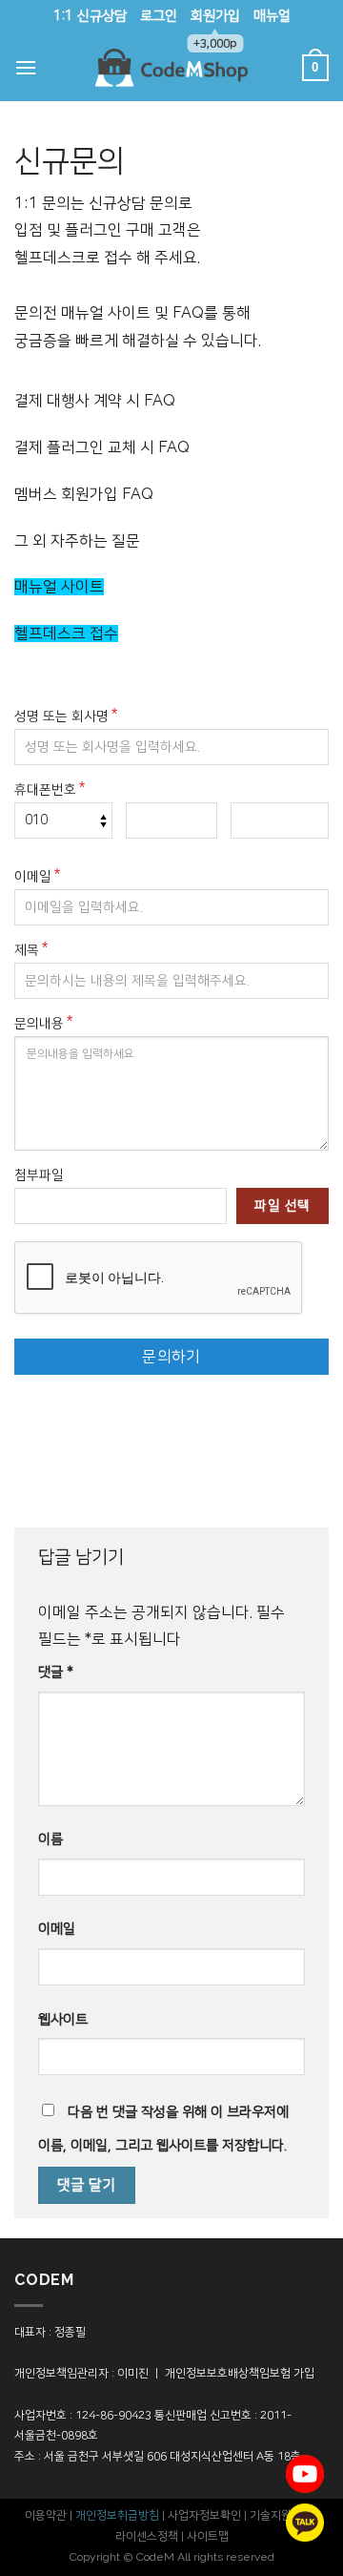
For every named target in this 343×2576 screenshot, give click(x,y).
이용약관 (46, 2515)
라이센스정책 (147, 2536)
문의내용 (39, 1024)
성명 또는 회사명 (61, 717)
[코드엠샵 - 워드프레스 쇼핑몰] (171, 68)
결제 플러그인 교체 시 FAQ (102, 447)
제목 (27, 950)
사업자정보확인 (204, 2515)
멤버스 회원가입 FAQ (84, 494)
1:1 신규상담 (90, 16)
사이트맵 (208, 2536)
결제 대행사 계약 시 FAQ (95, 401)
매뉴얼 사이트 (59, 587)
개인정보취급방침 (117, 2515)
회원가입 (215, 21)
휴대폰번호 (45, 790)
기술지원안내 (281, 2515)
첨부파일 (39, 1175)
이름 (50, 1839)
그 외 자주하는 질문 (77, 541)
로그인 (159, 16)
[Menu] (26, 67)
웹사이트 (63, 2020)
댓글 (56, 1672)
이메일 (33, 877)
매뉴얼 (272, 16)
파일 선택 (282, 1206)
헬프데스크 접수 (66, 634)
